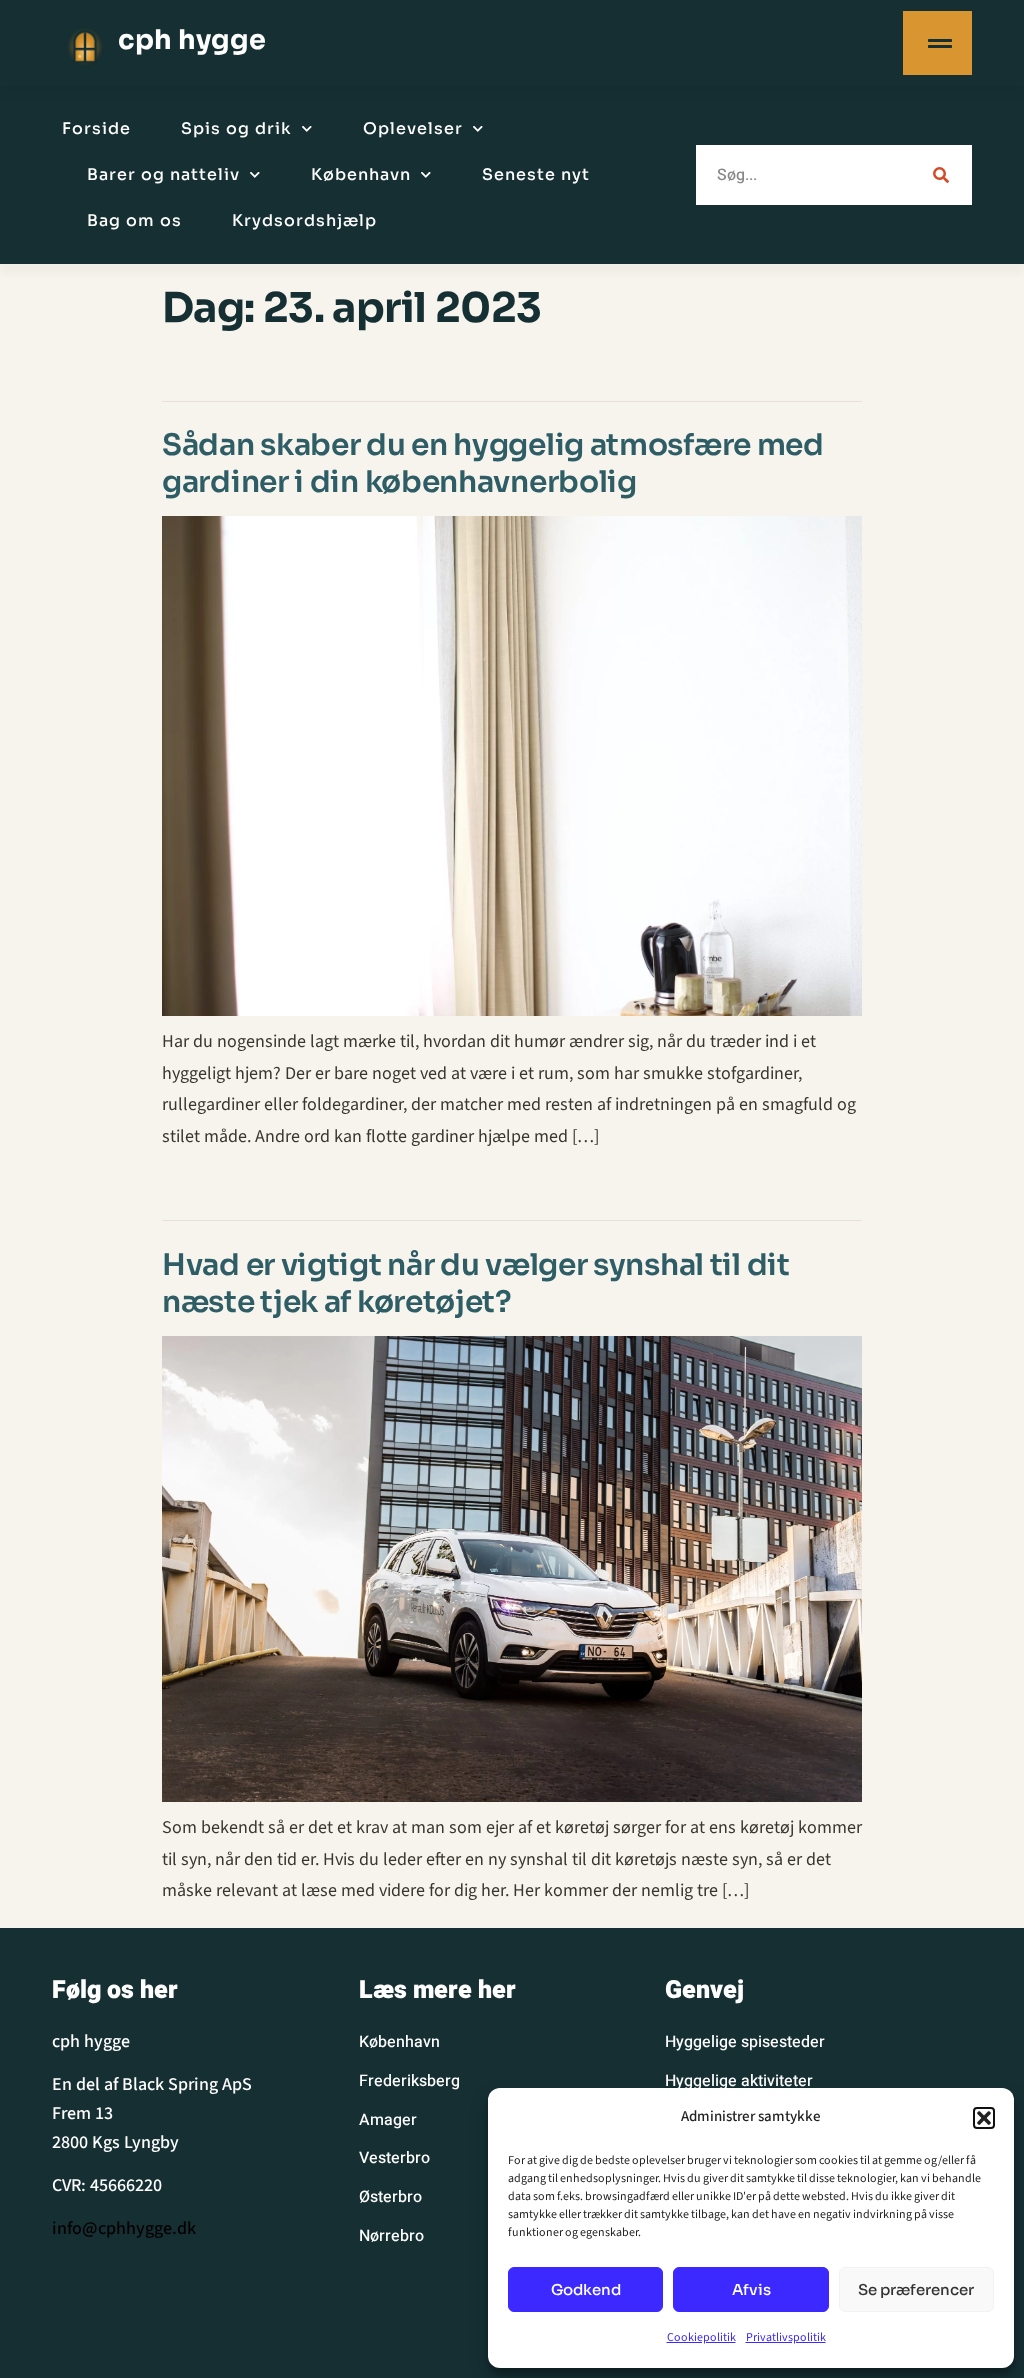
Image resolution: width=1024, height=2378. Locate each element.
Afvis (751, 2289)
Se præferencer (916, 2289)
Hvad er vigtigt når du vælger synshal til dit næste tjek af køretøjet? (476, 1283)
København (361, 174)
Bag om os (134, 220)
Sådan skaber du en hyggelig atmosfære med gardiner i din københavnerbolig (493, 463)
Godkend (586, 2289)
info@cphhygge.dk (124, 2228)
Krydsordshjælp (304, 220)
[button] (984, 2118)
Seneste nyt (536, 174)
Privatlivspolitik (786, 2337)
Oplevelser (413, 128)
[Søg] (938, 175)
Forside (96, 128)
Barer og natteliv (163, 174)
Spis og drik (236, 128)
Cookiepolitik (701, 2337)
